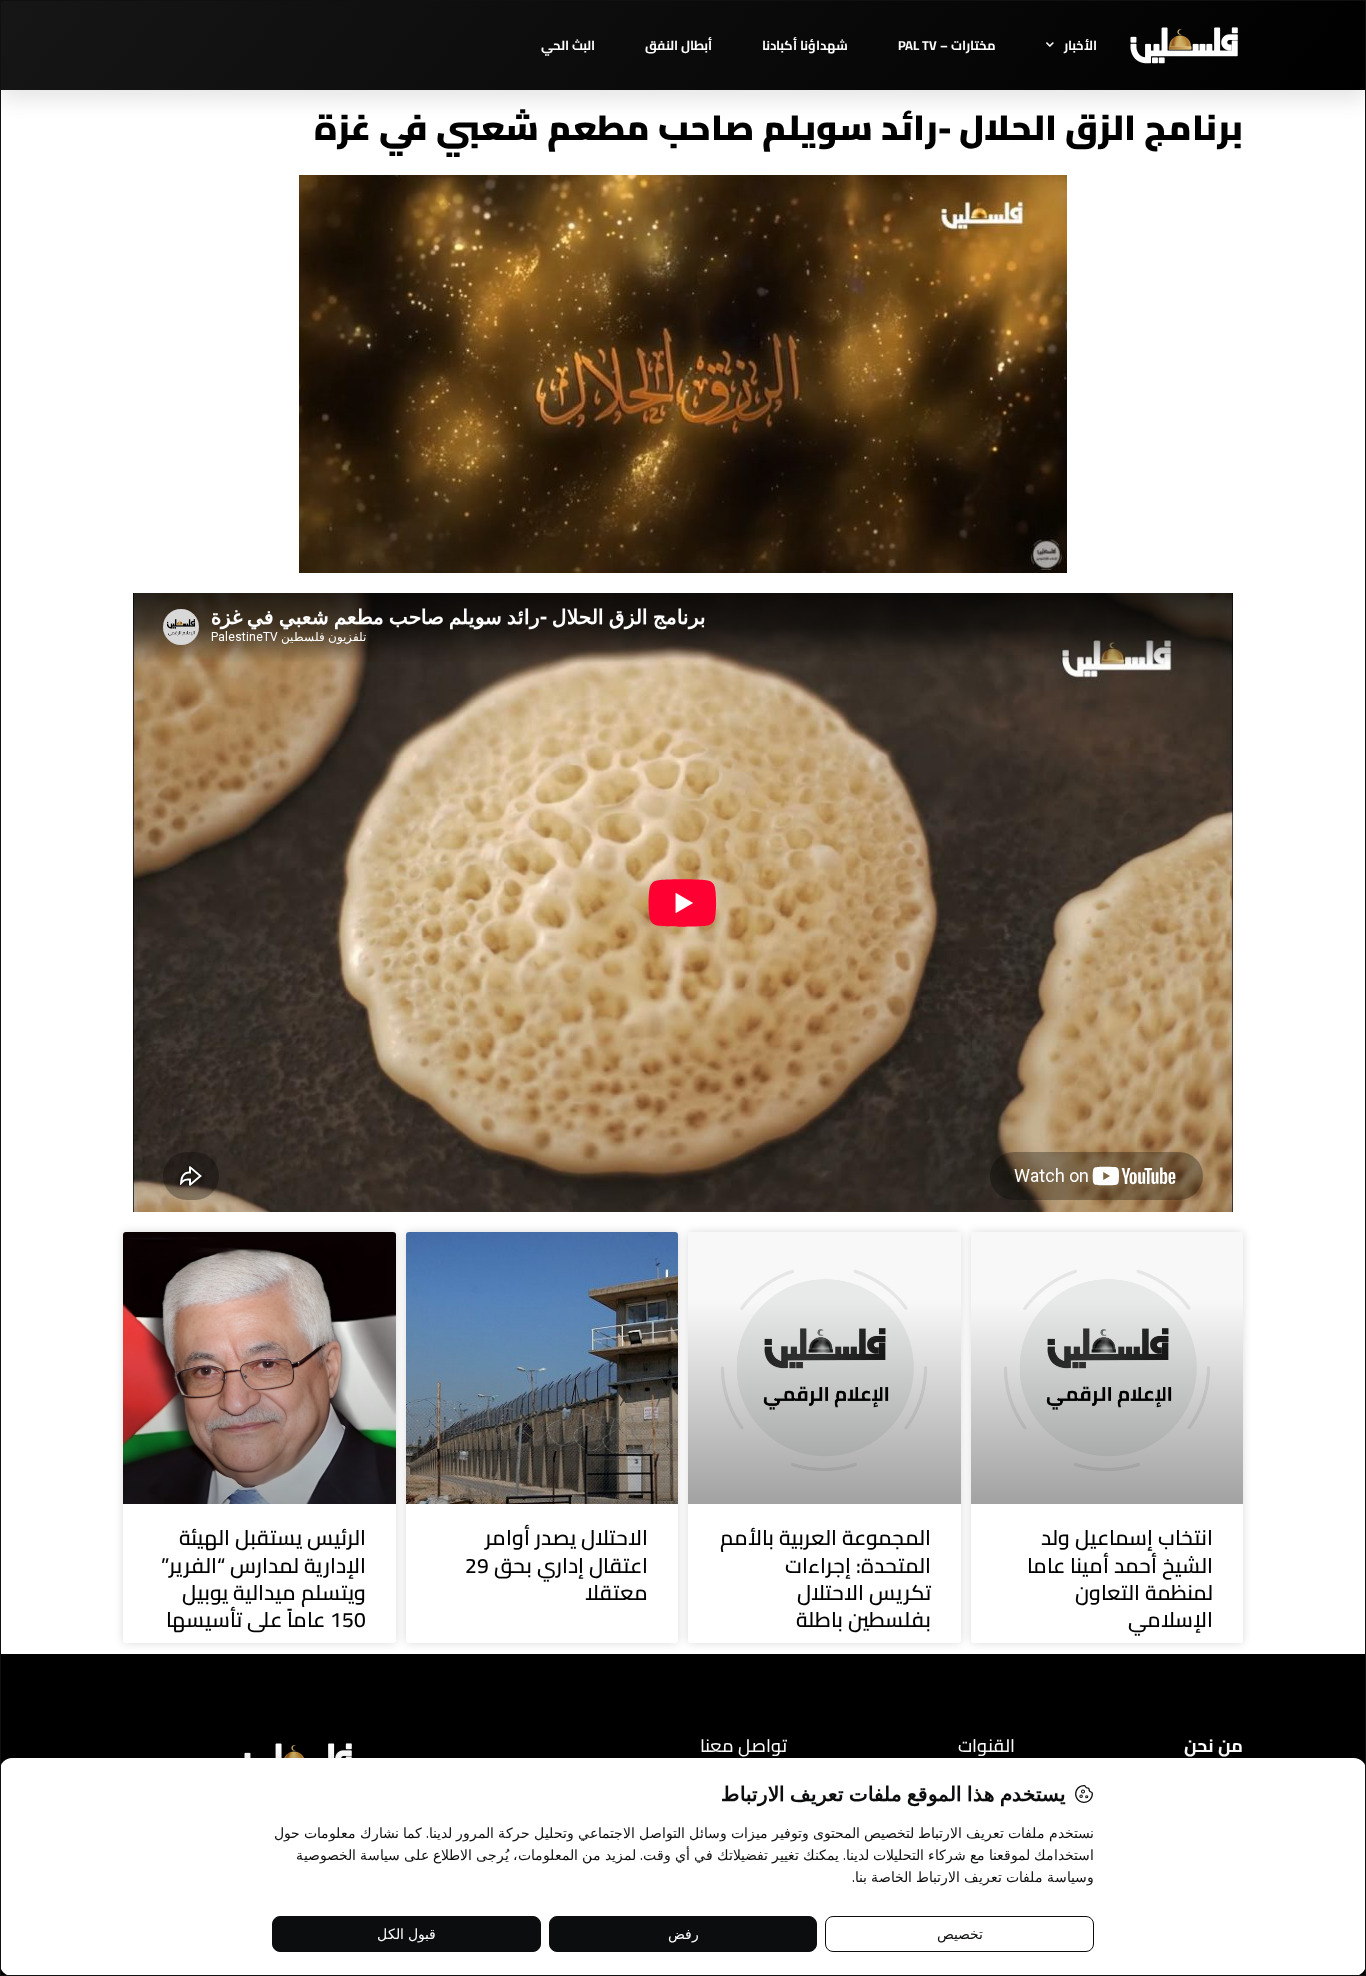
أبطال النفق (678, 45)
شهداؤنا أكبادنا (805, 45)
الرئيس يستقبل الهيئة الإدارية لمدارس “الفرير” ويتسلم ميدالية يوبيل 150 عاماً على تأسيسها (263, 1578)
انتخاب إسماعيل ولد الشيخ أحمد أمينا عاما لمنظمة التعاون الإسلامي (1120, 1578)
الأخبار (1080, 45)
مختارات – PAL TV (947, 45)
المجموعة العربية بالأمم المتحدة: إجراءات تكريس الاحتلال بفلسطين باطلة (825, 1578)
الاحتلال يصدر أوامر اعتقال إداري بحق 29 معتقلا (556, 1565)
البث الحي (568, 45)
